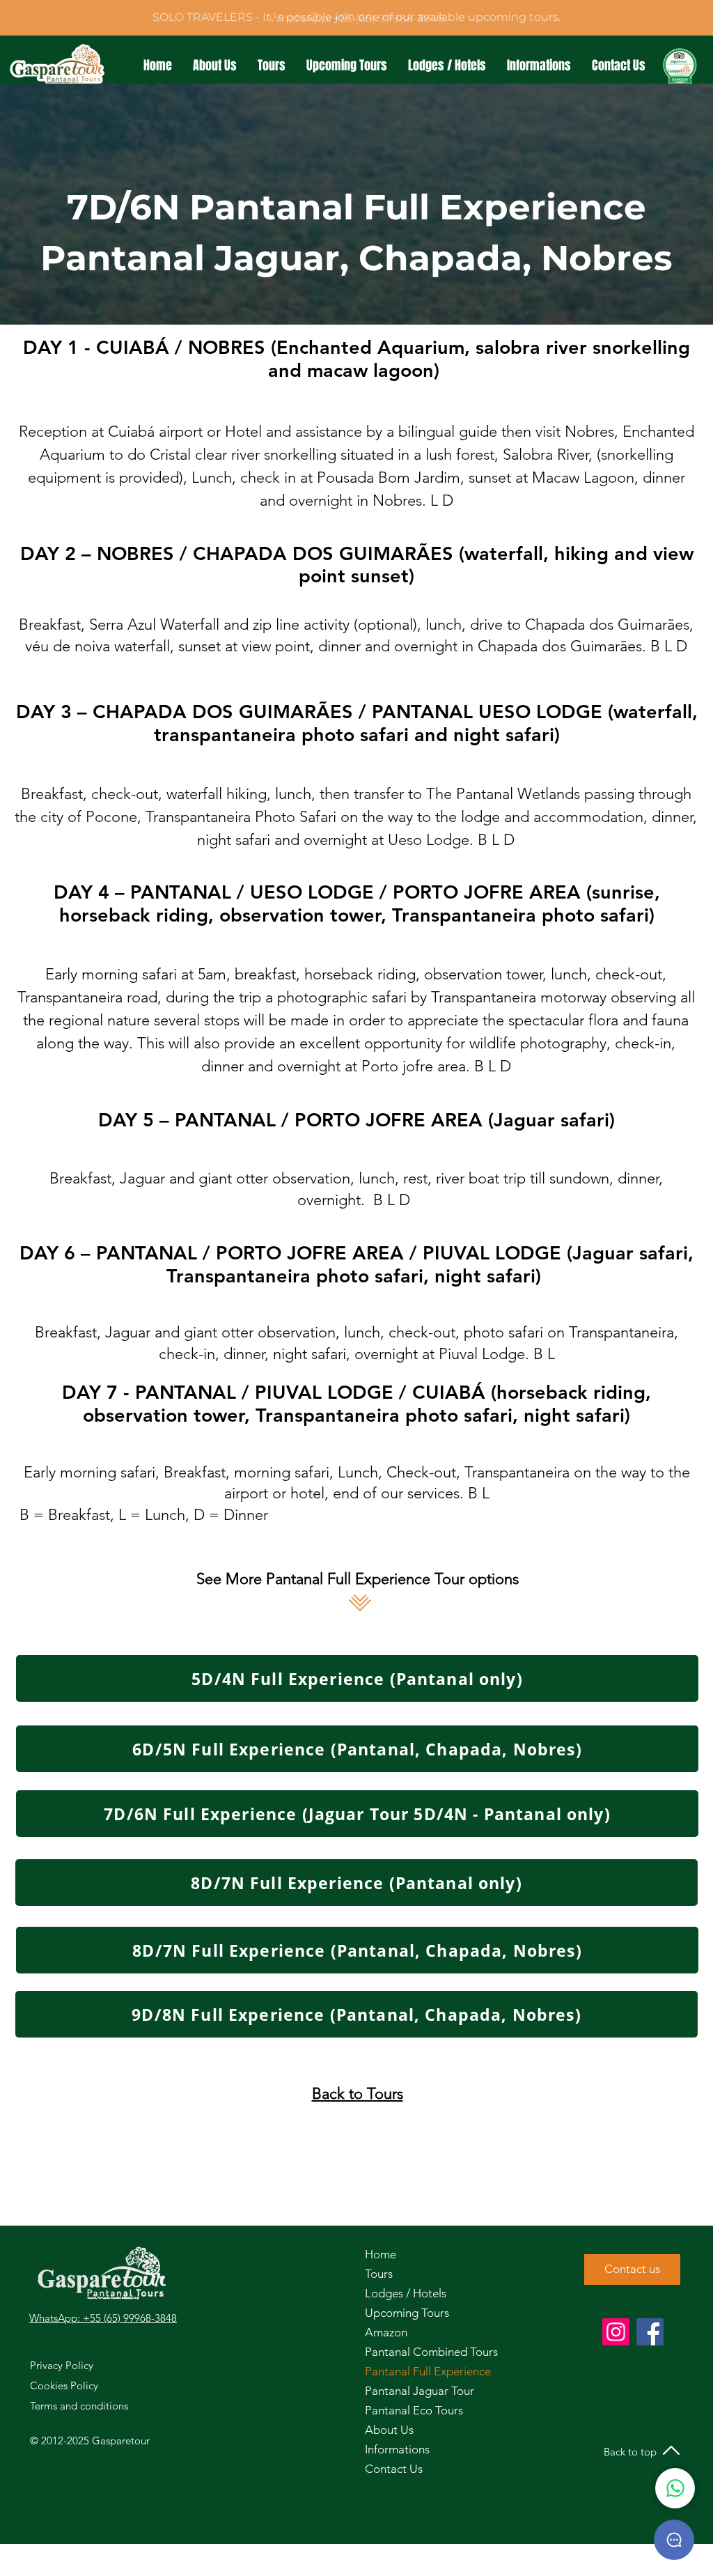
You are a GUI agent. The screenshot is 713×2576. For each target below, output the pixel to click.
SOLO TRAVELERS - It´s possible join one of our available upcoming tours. (356, 17)
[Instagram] (616, 2332)
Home (381, 2254)
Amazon (386, 2332)
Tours (379, 2274)
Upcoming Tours (402, 2313)
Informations (397, 2449)
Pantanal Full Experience (402, 2371)
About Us (389, 2430)
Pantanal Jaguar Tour (402, 2391)
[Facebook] (650, 2332)
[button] (272, 66)
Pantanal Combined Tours (402, 2352)
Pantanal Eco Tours (402, 2410)
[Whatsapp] (675, 2488)
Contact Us (394, 2469)
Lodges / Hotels (402, 2293)
